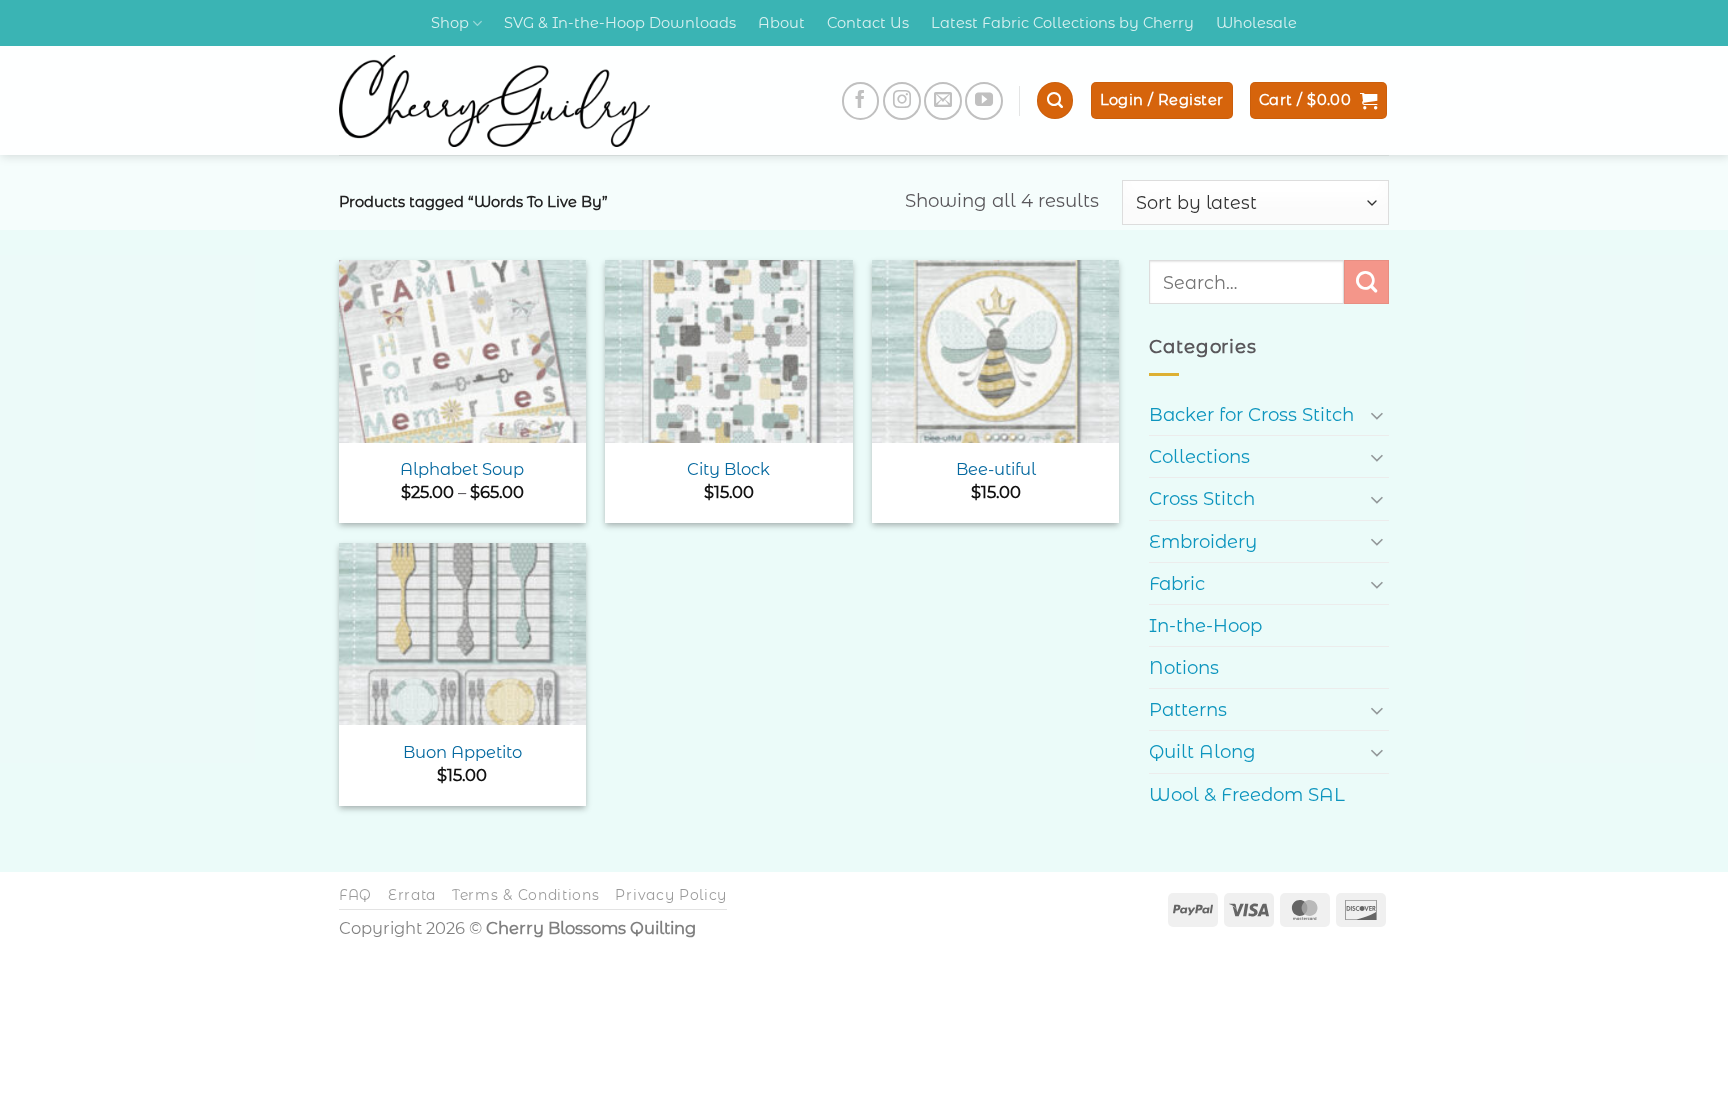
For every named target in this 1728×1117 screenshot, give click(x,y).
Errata (412, 895)
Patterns (1188, 709)
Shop (450, 23)
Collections (1199, 456)
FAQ (355, 895)
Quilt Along (1202, 751)
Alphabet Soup (462, 469)
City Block (728, 469)
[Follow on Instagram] (902, 101)
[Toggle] (1377, 414)
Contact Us (868, 23)
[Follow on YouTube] (984, 101)
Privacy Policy (671, 895)
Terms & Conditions (526, 895)
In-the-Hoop (1205, 625)
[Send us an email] (943, 101)
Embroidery (1203, 541)
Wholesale (1256, 23)
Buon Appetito (462, 752)
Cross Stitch (1202, 498)
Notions (1184, 667)
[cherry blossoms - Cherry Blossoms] (494, 101)
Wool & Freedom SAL (1247, 794)
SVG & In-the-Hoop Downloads (620, 23)
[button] (1055, 100)
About (781, 23)
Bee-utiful (996, 469)
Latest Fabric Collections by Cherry (1062, 23)
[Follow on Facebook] (861, 101)
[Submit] (1366, 282)
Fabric (1177, 583)
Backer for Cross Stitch (1251, 414)
